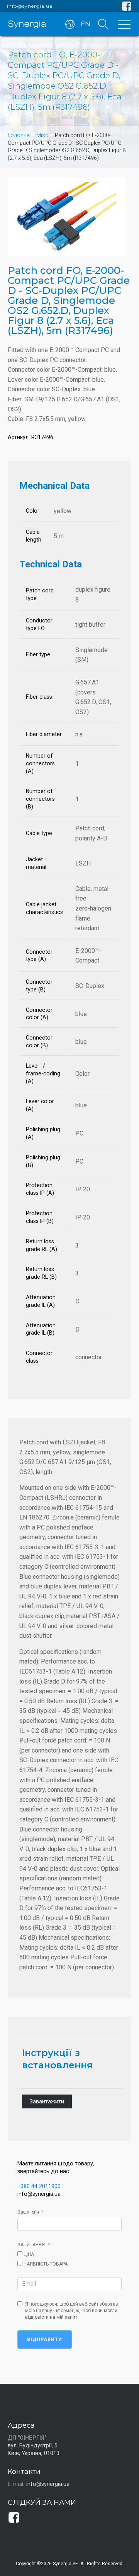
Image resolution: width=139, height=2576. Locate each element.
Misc (42, 135)
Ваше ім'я (28, 2212)
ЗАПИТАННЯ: (32, 2245)
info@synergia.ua (30, 6)
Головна (19, 135)
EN (86, 24)
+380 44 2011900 (39, 2186)
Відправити (45, 2340)
